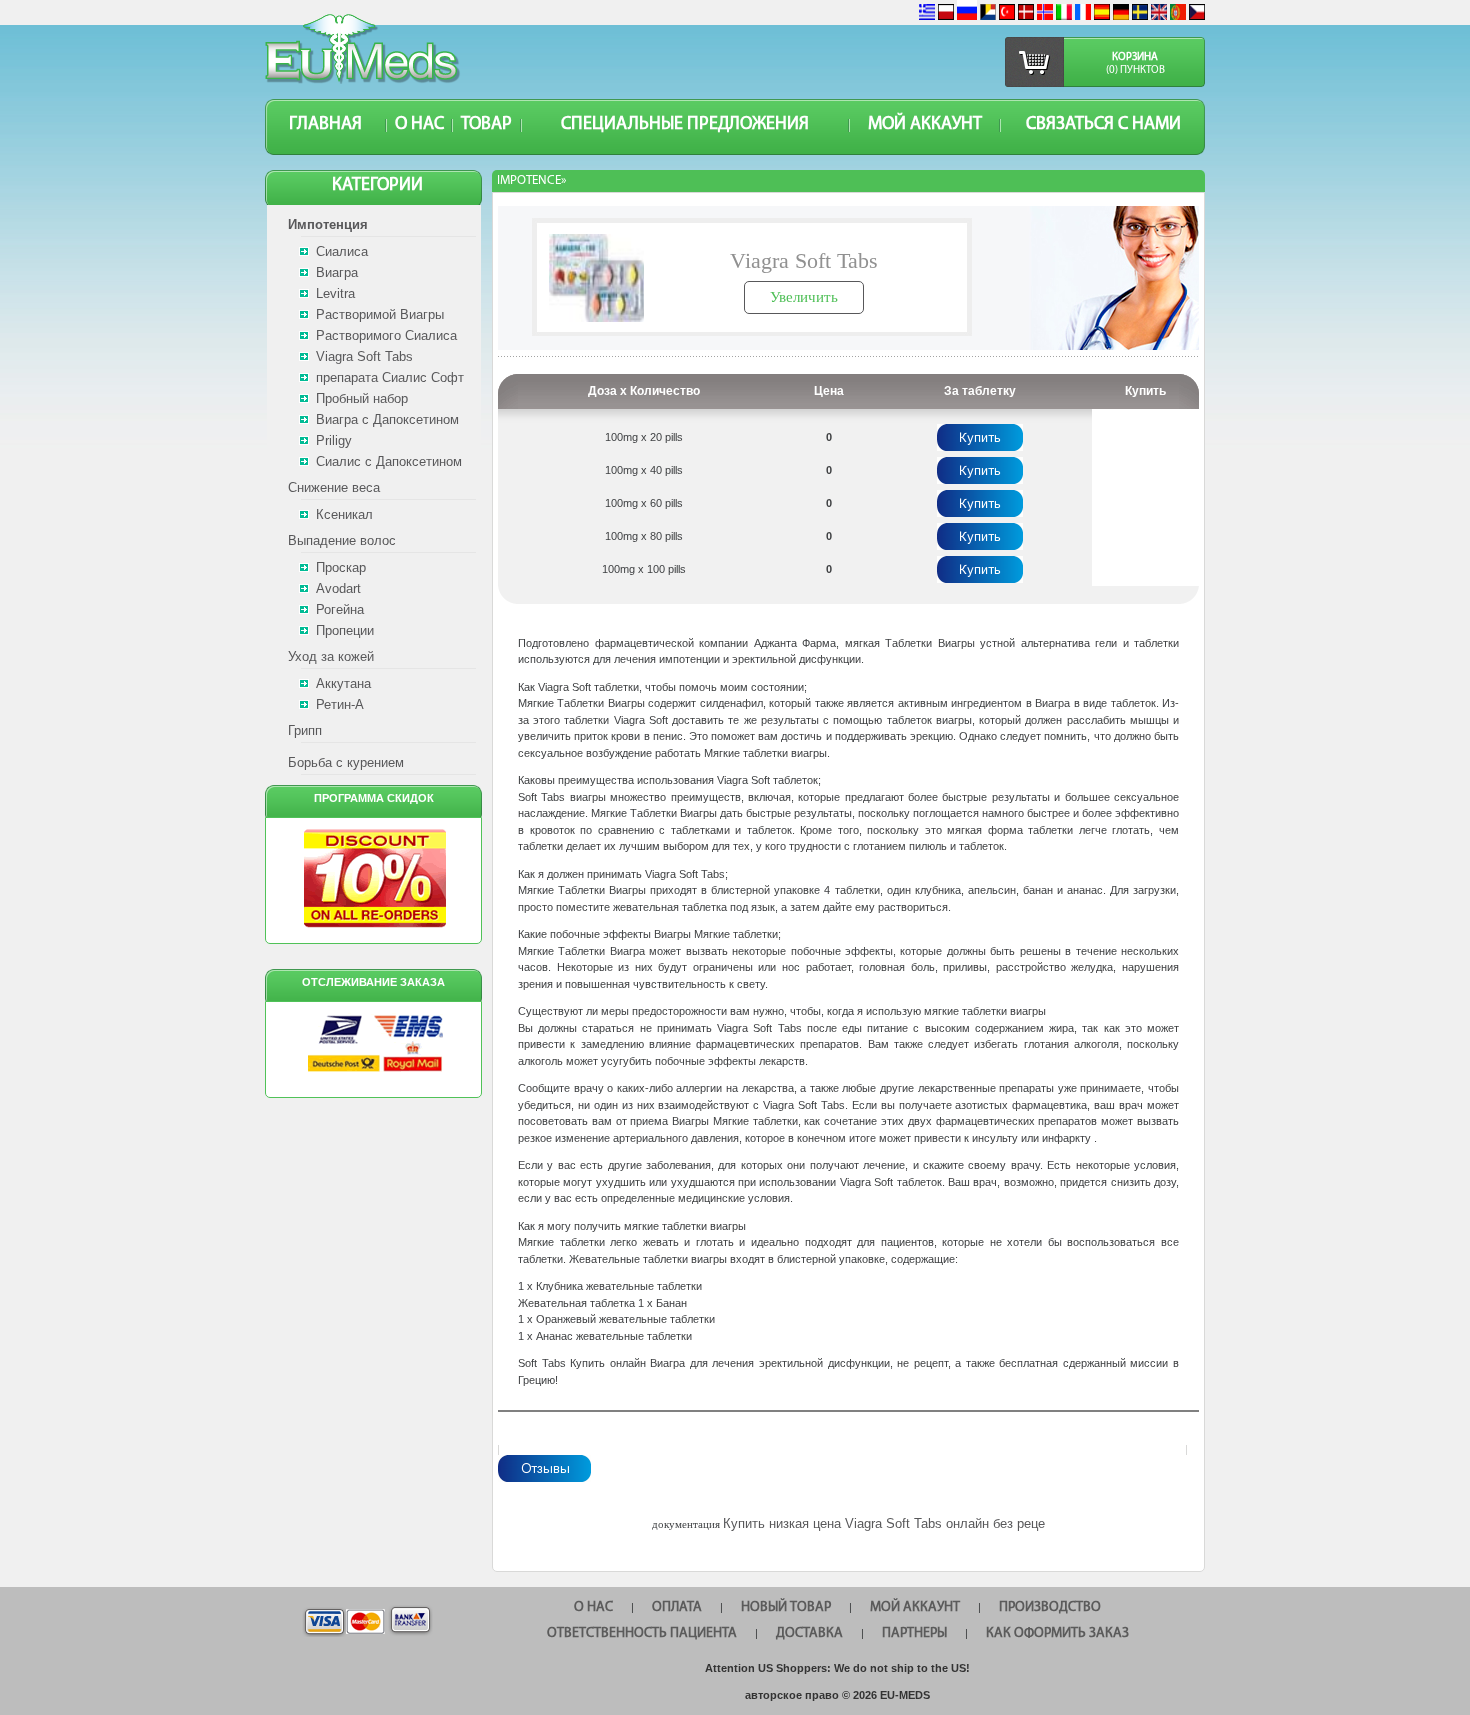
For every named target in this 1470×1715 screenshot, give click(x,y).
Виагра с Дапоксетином (387, 419)
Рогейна (340, 609)
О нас (419, 125)
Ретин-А (340, 704)
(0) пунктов (1135, 70)
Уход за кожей (331, 656)
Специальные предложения (685, 125)
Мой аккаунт (925, 125)
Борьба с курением (346, 762)
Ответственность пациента (642, 1633)
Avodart (338, 588)
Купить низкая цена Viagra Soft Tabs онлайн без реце (884, 1523)
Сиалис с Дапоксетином (389, 461)
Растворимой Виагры (380, 314)
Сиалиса (342, 251)
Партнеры (914, 1633)
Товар (486, 125)
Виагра (337, 272)
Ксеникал (344, 514)
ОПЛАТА (677, 1607)
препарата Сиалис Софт (390, 377)
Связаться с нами (1103, 125)
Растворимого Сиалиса (386, 335)
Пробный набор (362, 398)
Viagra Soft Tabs (364, 356)
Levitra (335, 293)
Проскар (341, 567)
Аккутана (343, 683)
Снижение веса (334, 487)
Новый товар (786, 1607)
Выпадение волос (342, 540)
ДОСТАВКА (809, 1633)
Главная (325, 125)
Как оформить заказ (1057, 1633)
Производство (1050, 1607)
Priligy (334, 440)
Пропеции (345, 630)
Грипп (305, 730)
